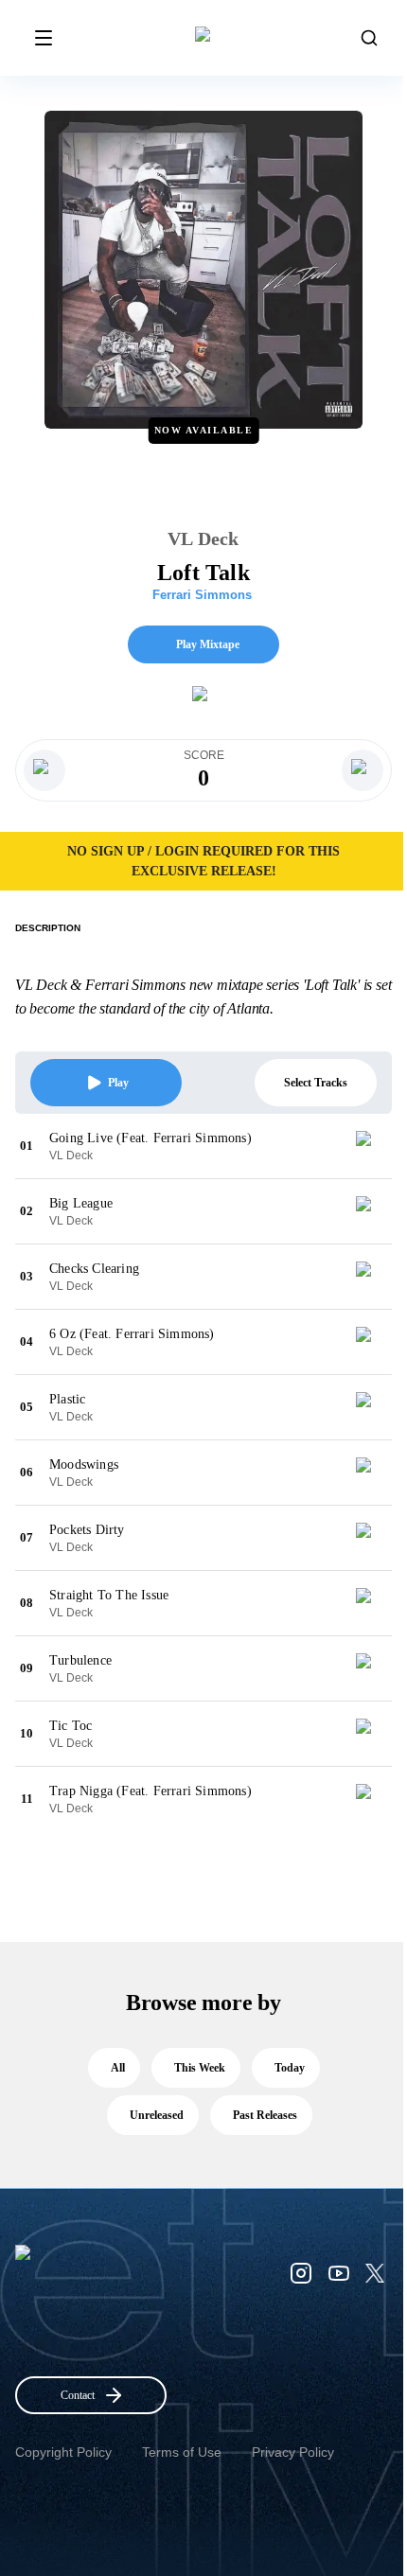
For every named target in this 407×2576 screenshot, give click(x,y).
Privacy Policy (293, 2452)
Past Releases (265, 2115)
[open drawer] (44, 38)
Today (290, 2068)
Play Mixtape (208, 644)
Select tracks (316, 1083)
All (118, 2068)
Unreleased (157, 2115)
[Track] (371, 1146)
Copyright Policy (63, 2452)
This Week (200, 2068)
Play (118, 1083)
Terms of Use (182, 2452)
